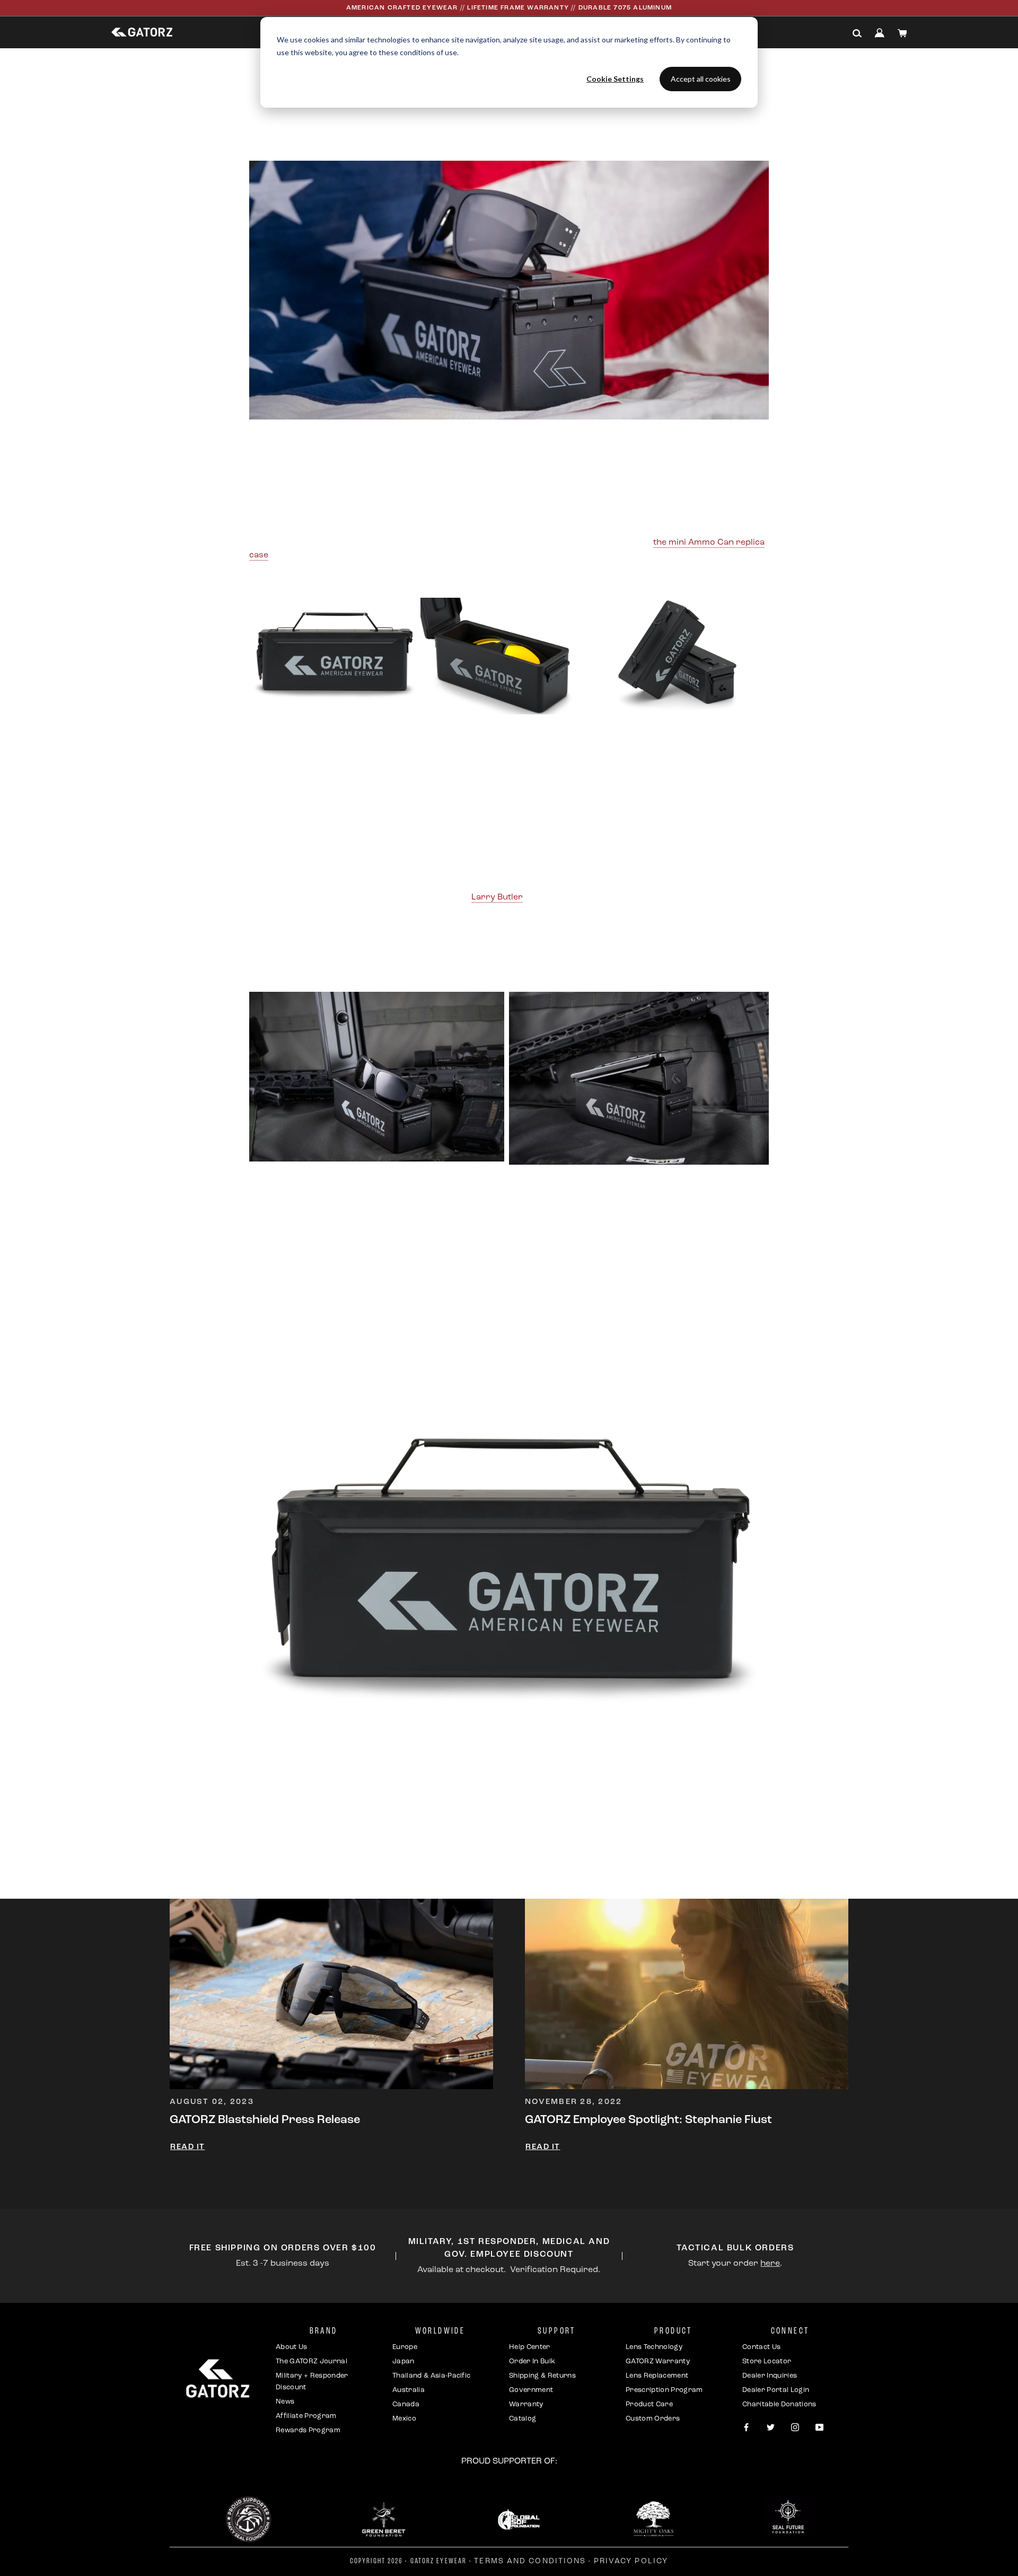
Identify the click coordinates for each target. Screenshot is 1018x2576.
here (770, 2264)
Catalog (523, 2419)
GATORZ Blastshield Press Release (265, 2120)
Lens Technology (654, 2347)
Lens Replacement (657, 2376)
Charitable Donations (779, 2404)
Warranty (526, 2404)
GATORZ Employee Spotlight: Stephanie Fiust (648, 2120)
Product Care (649, 2404)
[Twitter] (771, 2428)
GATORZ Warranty (658, 2361)
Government (531, 2390)
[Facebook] (746, 2428)
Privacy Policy (631, 2561)
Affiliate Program (306, 2416)
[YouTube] (819, 2428)
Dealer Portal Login (776, 2390)
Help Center (530, 2347)
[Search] (857, 33)
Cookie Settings (615, 79)
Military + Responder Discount (312, 2382)
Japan (403, 2361)
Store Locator (767, 2361)
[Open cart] (902, 33)
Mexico (404, 2419)
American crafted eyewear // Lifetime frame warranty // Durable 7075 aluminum (509, 8)
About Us (292, 2347)
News (285, 2402)
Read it (188, 2147)
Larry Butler (497, 897)
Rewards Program (308, 2430)
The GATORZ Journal (311, 2361)
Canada (406, 2404)
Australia (409, 2390)
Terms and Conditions (530, 2561)
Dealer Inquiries (770, 2376)
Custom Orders (653, 2419)
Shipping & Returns (542, 2376)
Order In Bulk (532, 2361)
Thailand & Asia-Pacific (431, 2376)
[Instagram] (795, 2428)
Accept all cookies (701, 79)
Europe (405, 2347)
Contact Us (761, 2347)
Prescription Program (664, 2390)
